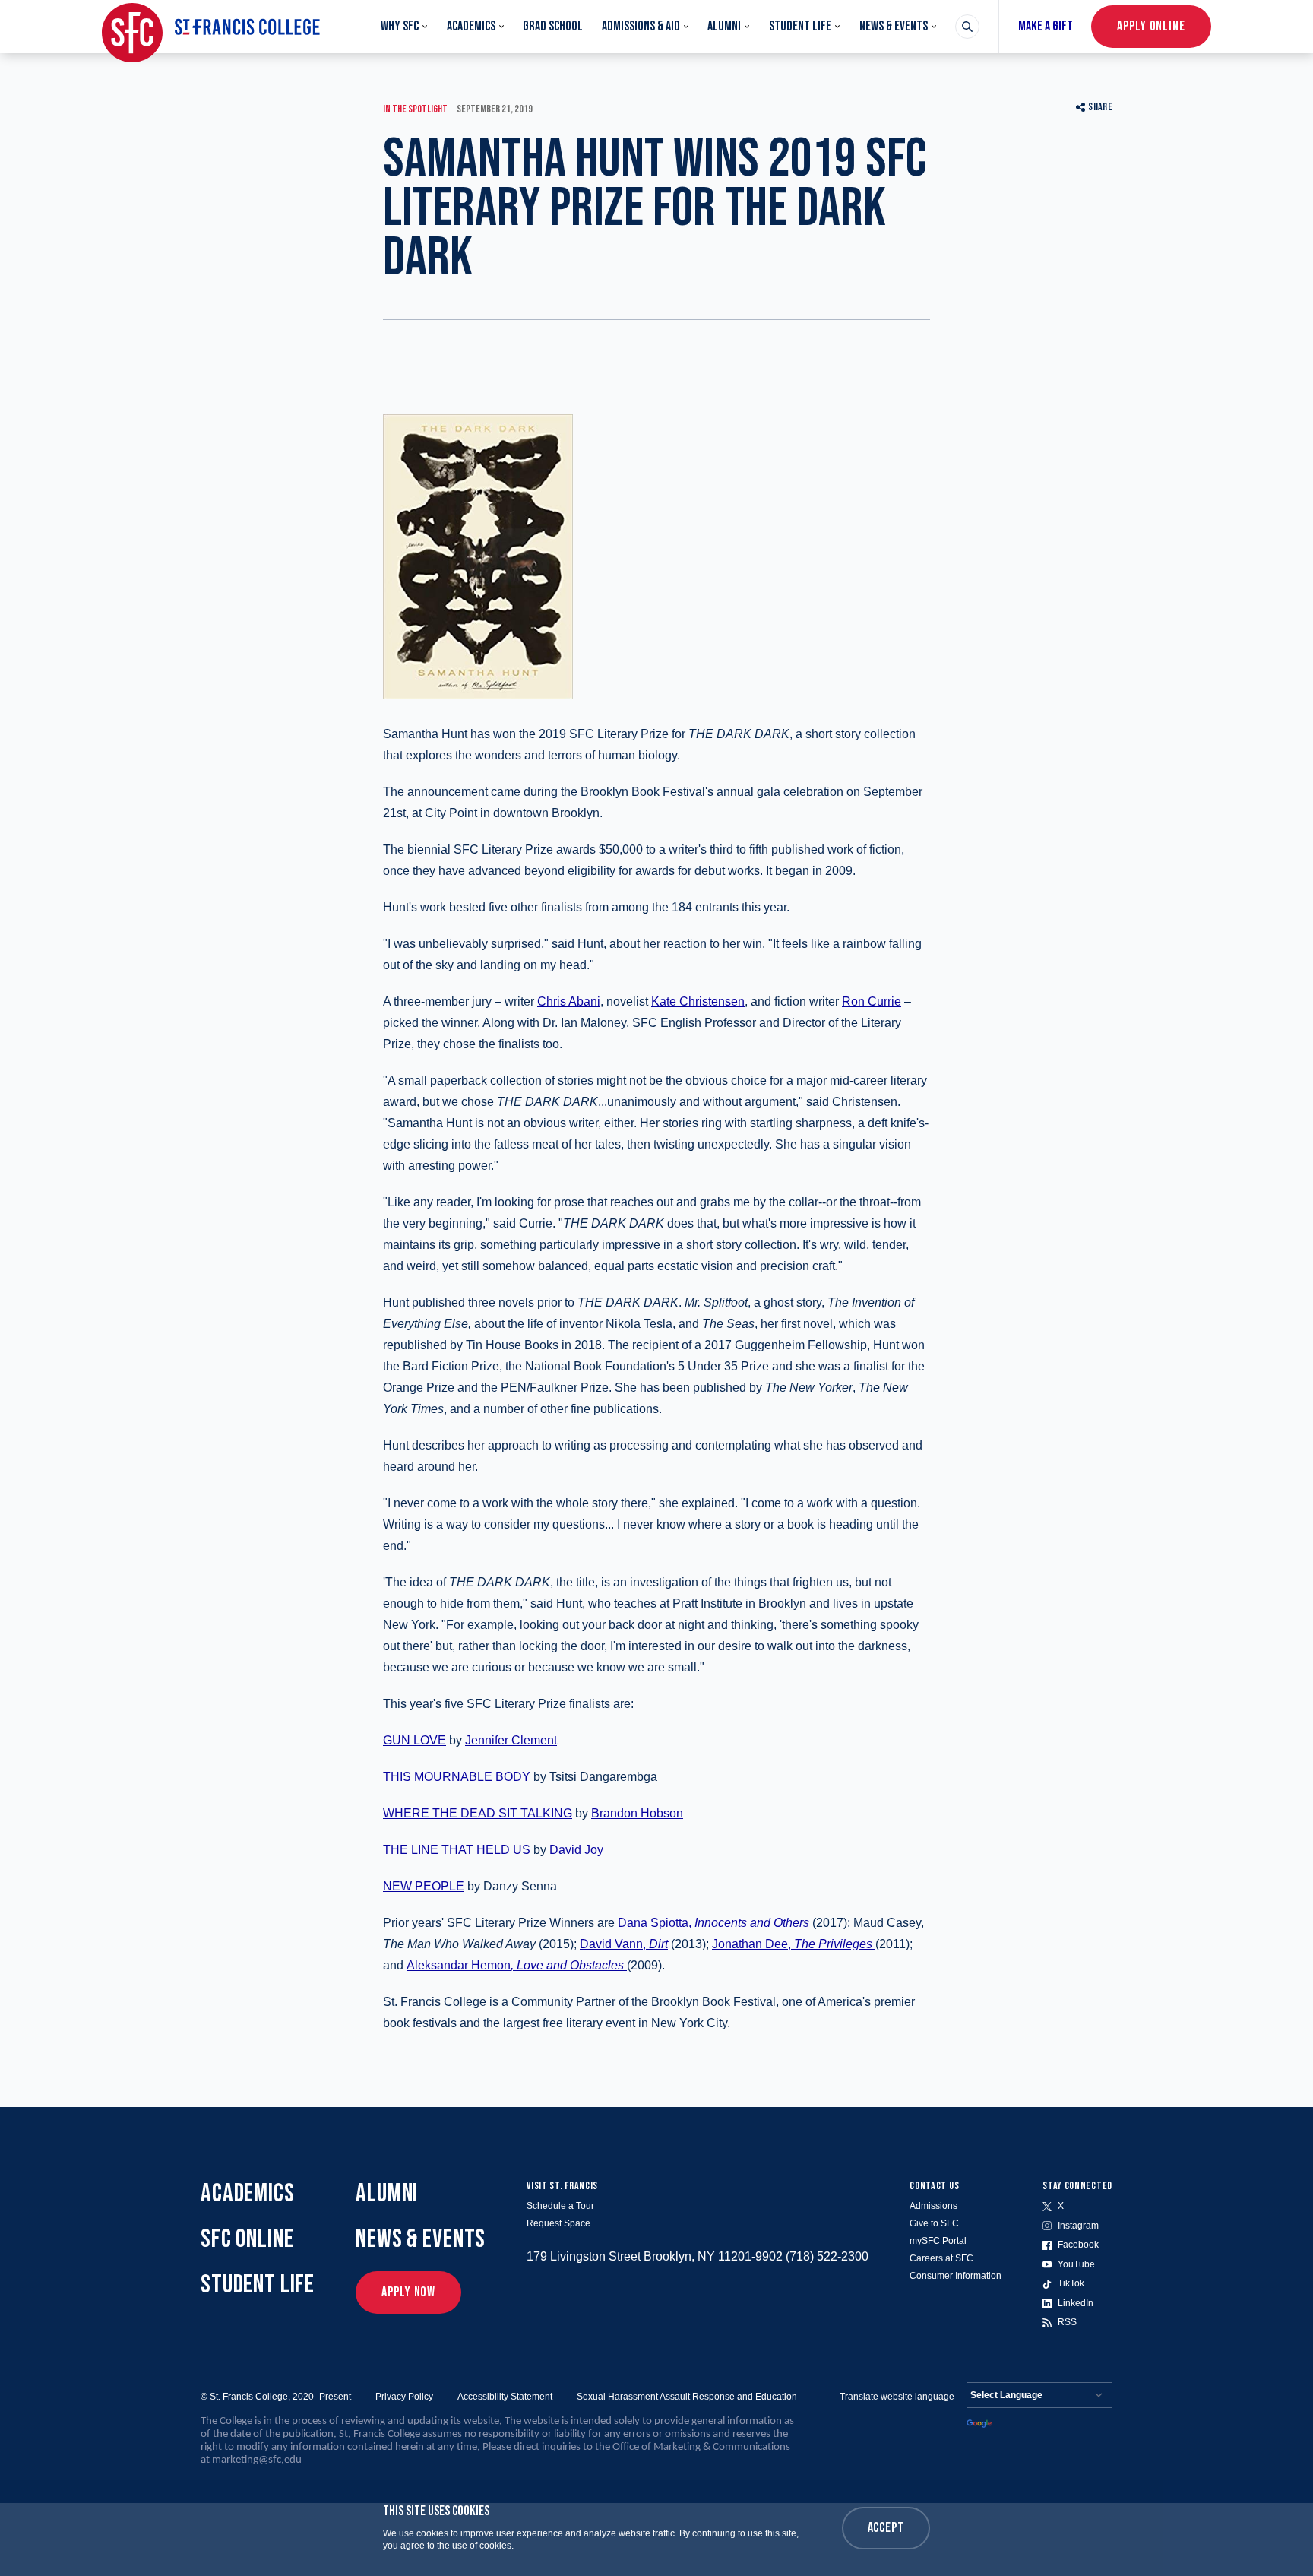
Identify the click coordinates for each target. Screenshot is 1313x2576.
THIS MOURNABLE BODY (457, 1777)
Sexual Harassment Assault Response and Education (687, 2397)
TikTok (1071, 2283)
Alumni (724, 26)
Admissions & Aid (641, 26)
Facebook (1078, 2245)
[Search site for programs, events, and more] (967, 27)
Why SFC (400, 26)
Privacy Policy (404, 2397)
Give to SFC (934, 2223)
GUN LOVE (414, 1740)
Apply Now (408, 2292)
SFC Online (247, 2239)
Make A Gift (1046, 26)
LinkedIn (1076, 2303)
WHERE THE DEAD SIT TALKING (478, 1813)
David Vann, (624, 1944)
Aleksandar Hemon (515, 1965)
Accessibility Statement (505, 2397)
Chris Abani (569, 1001)
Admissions (933, 2206)
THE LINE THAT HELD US (457, 1850)
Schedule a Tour (560, 2206)
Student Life (800, 26)
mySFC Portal (938, 2241)
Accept (886, 2528)
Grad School (553, 26)
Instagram (1078, 2226)
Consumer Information (955, 2276)
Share (1100, 107)
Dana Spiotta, (713, 1923)
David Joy (576, 1850)
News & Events (894, 26)
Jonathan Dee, (792, 1944)
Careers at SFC (941, 2258)
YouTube (1076, 2264)
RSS (1067, 2322)
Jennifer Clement (511, 1740)
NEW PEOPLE (424, 1886)
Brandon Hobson (637, 1813)
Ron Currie (872, 1001)
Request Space (558, 2223)
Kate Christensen (698, 1001)
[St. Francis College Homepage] (211, 27)
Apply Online (1151, 26)
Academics (471, 26)
